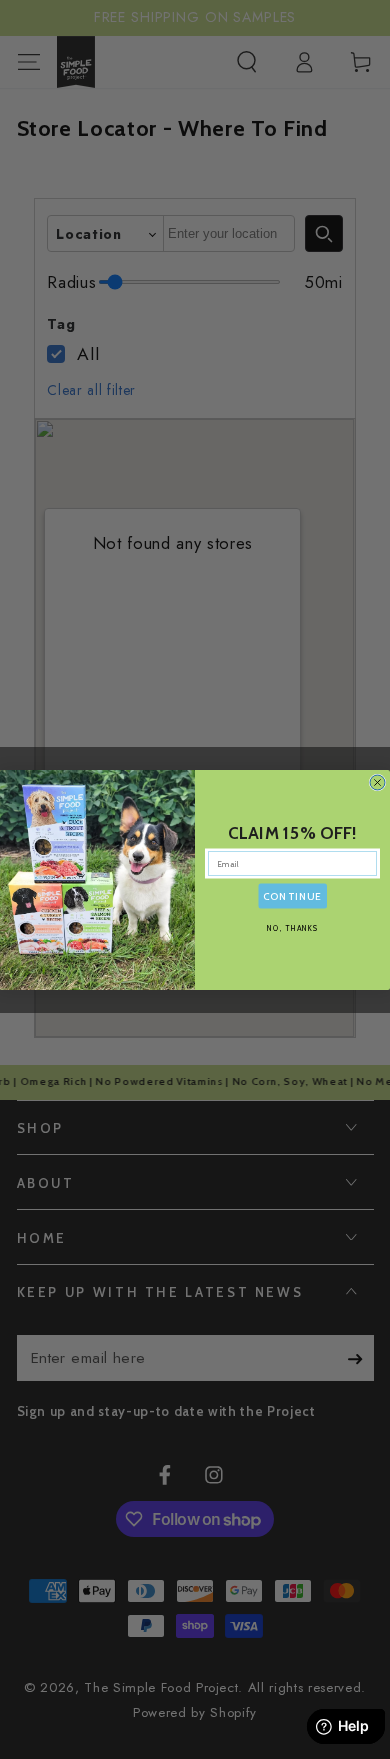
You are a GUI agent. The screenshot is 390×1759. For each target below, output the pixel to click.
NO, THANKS (293, 927)
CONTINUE (292, 896)
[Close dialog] (377, 782)
